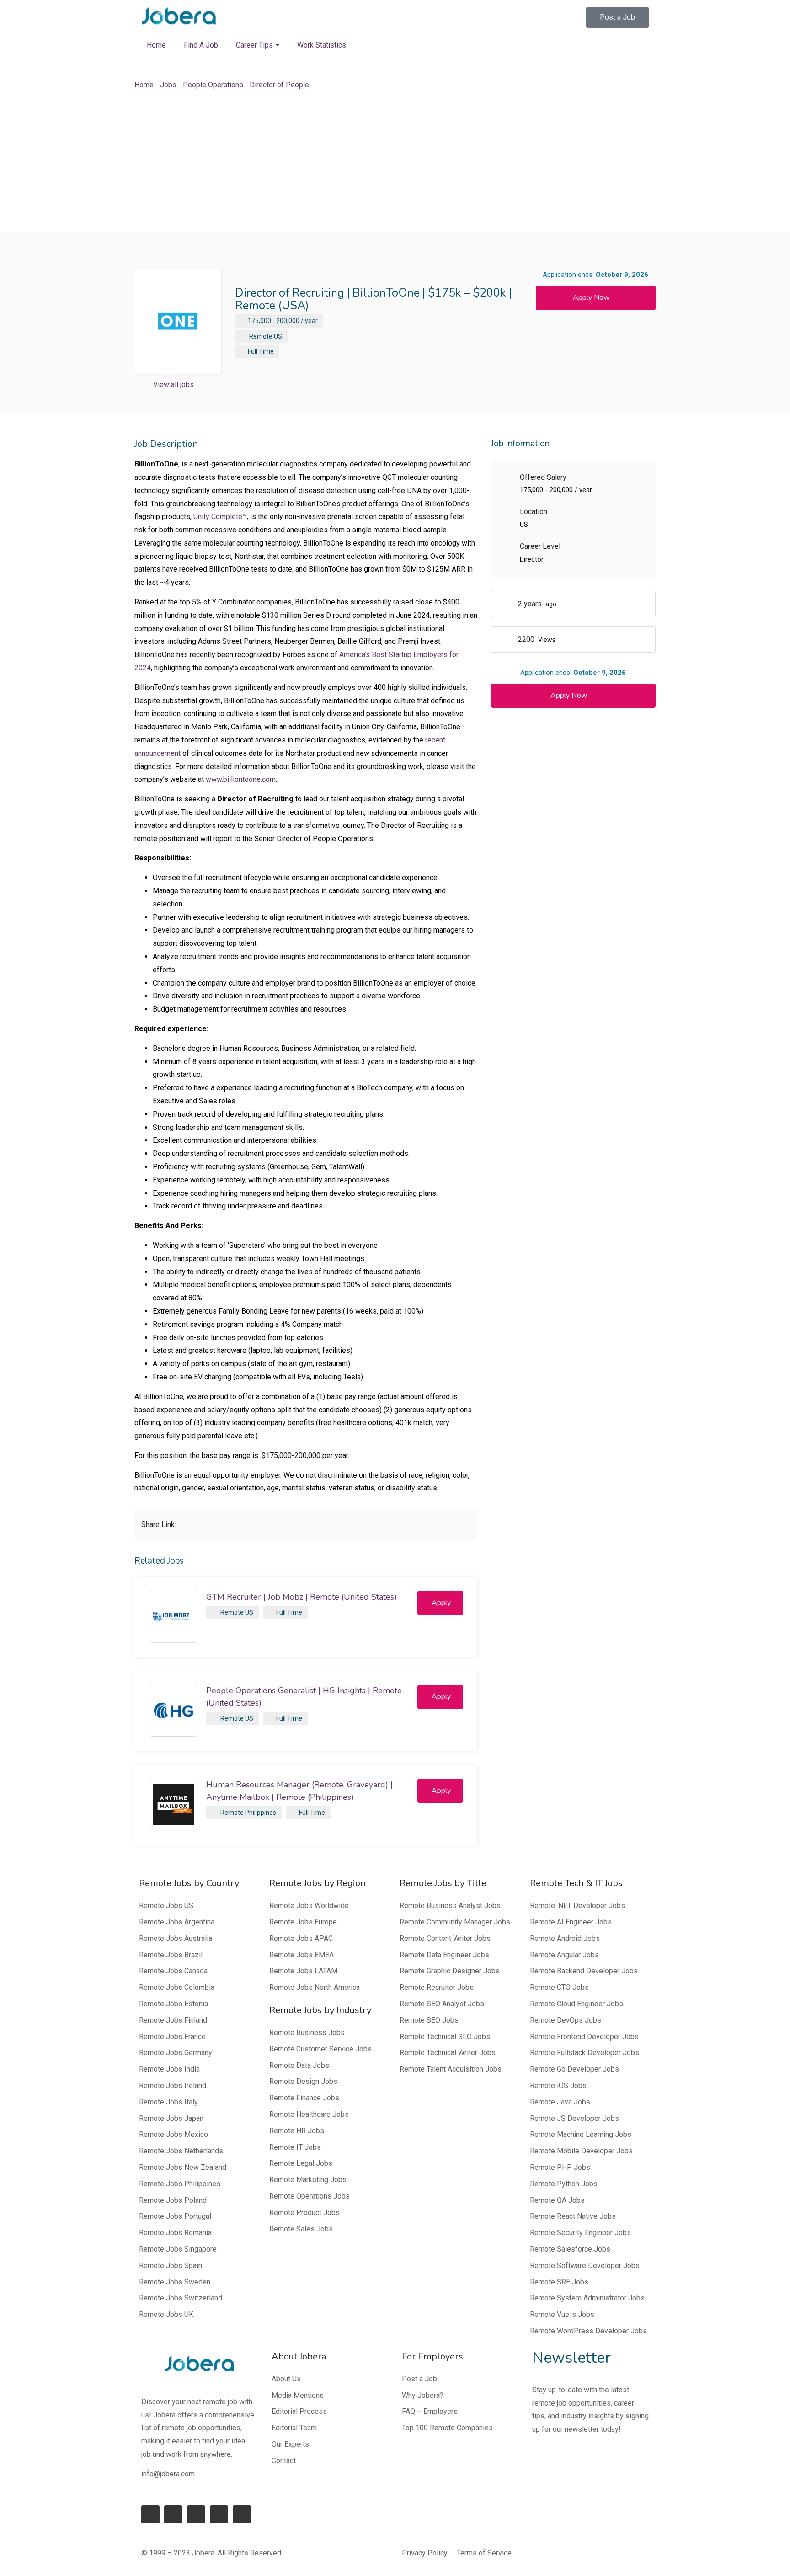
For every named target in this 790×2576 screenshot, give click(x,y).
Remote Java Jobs (560, 2102)
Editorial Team (294, 2428)
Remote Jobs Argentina (177, 1922)
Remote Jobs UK (166, 2314)
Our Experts (290, 2444)
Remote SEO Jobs (429, 2020)
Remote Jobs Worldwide (309, 1905)
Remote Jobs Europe (303, 1922)
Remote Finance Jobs (304, 2098)
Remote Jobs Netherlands (181, 2151)
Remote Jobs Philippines (180, 2184)
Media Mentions (298, 2395)
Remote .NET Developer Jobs (577, 1905)
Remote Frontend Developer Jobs (584, 2037)
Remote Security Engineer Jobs (580, 2233)
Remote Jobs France (172, 2037)
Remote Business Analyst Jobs (450, 1905)
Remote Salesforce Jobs (570, 2249)
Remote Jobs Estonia (173, 2004)
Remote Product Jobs (304, 2213)
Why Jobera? (423, 2395)
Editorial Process (299, 2411)
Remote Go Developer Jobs (574, 2069)
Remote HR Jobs (297, 2131)
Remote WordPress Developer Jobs (588, 2331)
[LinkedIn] (173, 2514)
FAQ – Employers (430, 2411)
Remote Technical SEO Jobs (445, 2037)
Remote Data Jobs (299, 2065)
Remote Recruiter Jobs (437, 1987)
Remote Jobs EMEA (302, 1955)
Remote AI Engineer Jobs (571, 1922)
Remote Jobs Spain (171, 2266)
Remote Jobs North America (315, 1987)
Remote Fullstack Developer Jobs (584, 2053)
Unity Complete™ (220, 517)
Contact (284, 2461)
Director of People (279, 85)
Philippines (261, 1813)
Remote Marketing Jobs (308, 2180)
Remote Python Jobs (564, 2184)
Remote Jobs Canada (173, 1971)
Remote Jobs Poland (173, 2200)
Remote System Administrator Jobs (587, 2298)
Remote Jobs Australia (176, 1938)
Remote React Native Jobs (573, 2216)
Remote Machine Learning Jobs (581, 2134)
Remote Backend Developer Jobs (584, 1971)
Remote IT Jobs (295, 2147)
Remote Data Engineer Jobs (444, 1955)
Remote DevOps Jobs (566, 2020)
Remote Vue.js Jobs (562, 2314)
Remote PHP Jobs (560, 2167)
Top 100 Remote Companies (447, 2428)
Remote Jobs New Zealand (183, 2167)
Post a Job (419, 2379)
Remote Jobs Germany (176, 2053)
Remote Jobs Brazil (171, 1955)
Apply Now (591, 297)
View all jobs (173, 384)
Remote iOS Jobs (558, 2086)
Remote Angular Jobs (564, 1955)
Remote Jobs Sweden (175, 2282)
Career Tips (255, 45)
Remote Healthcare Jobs (309, 2114)
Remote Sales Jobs (301, 2229)
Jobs (168, 85)
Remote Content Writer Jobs (445, 1938)
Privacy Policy (425, 2553)
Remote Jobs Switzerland (181, 2298)
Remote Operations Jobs (310, 2196)
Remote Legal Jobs (301, 2163)
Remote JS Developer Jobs (574, 2118)
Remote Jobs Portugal (175, 2216)
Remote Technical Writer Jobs (448, 2053)
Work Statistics (322, 45)
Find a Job (201, 45)
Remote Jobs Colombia (177, 1987)
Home (156, 45)
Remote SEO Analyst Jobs (442, 2004)
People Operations (213, 85)
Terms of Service (484, 2553)
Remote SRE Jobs (559, 2282)
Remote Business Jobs (307, 2033)
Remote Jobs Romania (175, 2233)
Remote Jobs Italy (168, 2102)
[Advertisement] (395, 162)
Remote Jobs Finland (173, 2020)
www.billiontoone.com (241, 779)
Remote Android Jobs (565, 1938)
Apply (441, 1603)
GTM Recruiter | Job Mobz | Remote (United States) (302, 1597)
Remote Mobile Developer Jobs (581, 2151)
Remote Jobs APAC (301, 1938)
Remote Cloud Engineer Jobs (576, 2004)
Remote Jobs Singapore (178, 2249)
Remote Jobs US (166, 1905)
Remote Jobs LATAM (303, 1971)
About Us (286, 2379)
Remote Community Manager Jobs (455, 1922)
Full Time (261, 351)
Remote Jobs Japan (171, 2118)
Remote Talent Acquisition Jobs (451, 2069)
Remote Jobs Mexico (173, 2134)
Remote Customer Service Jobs (320, 2049)
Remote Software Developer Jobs (585, 2266)
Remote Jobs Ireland (173, 2086)
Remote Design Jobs (303, 2081)
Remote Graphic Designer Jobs (450, 1971)
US (278, 336)
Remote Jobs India (169, 2069)
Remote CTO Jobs (559, 1987)
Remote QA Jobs (557, 2200)
